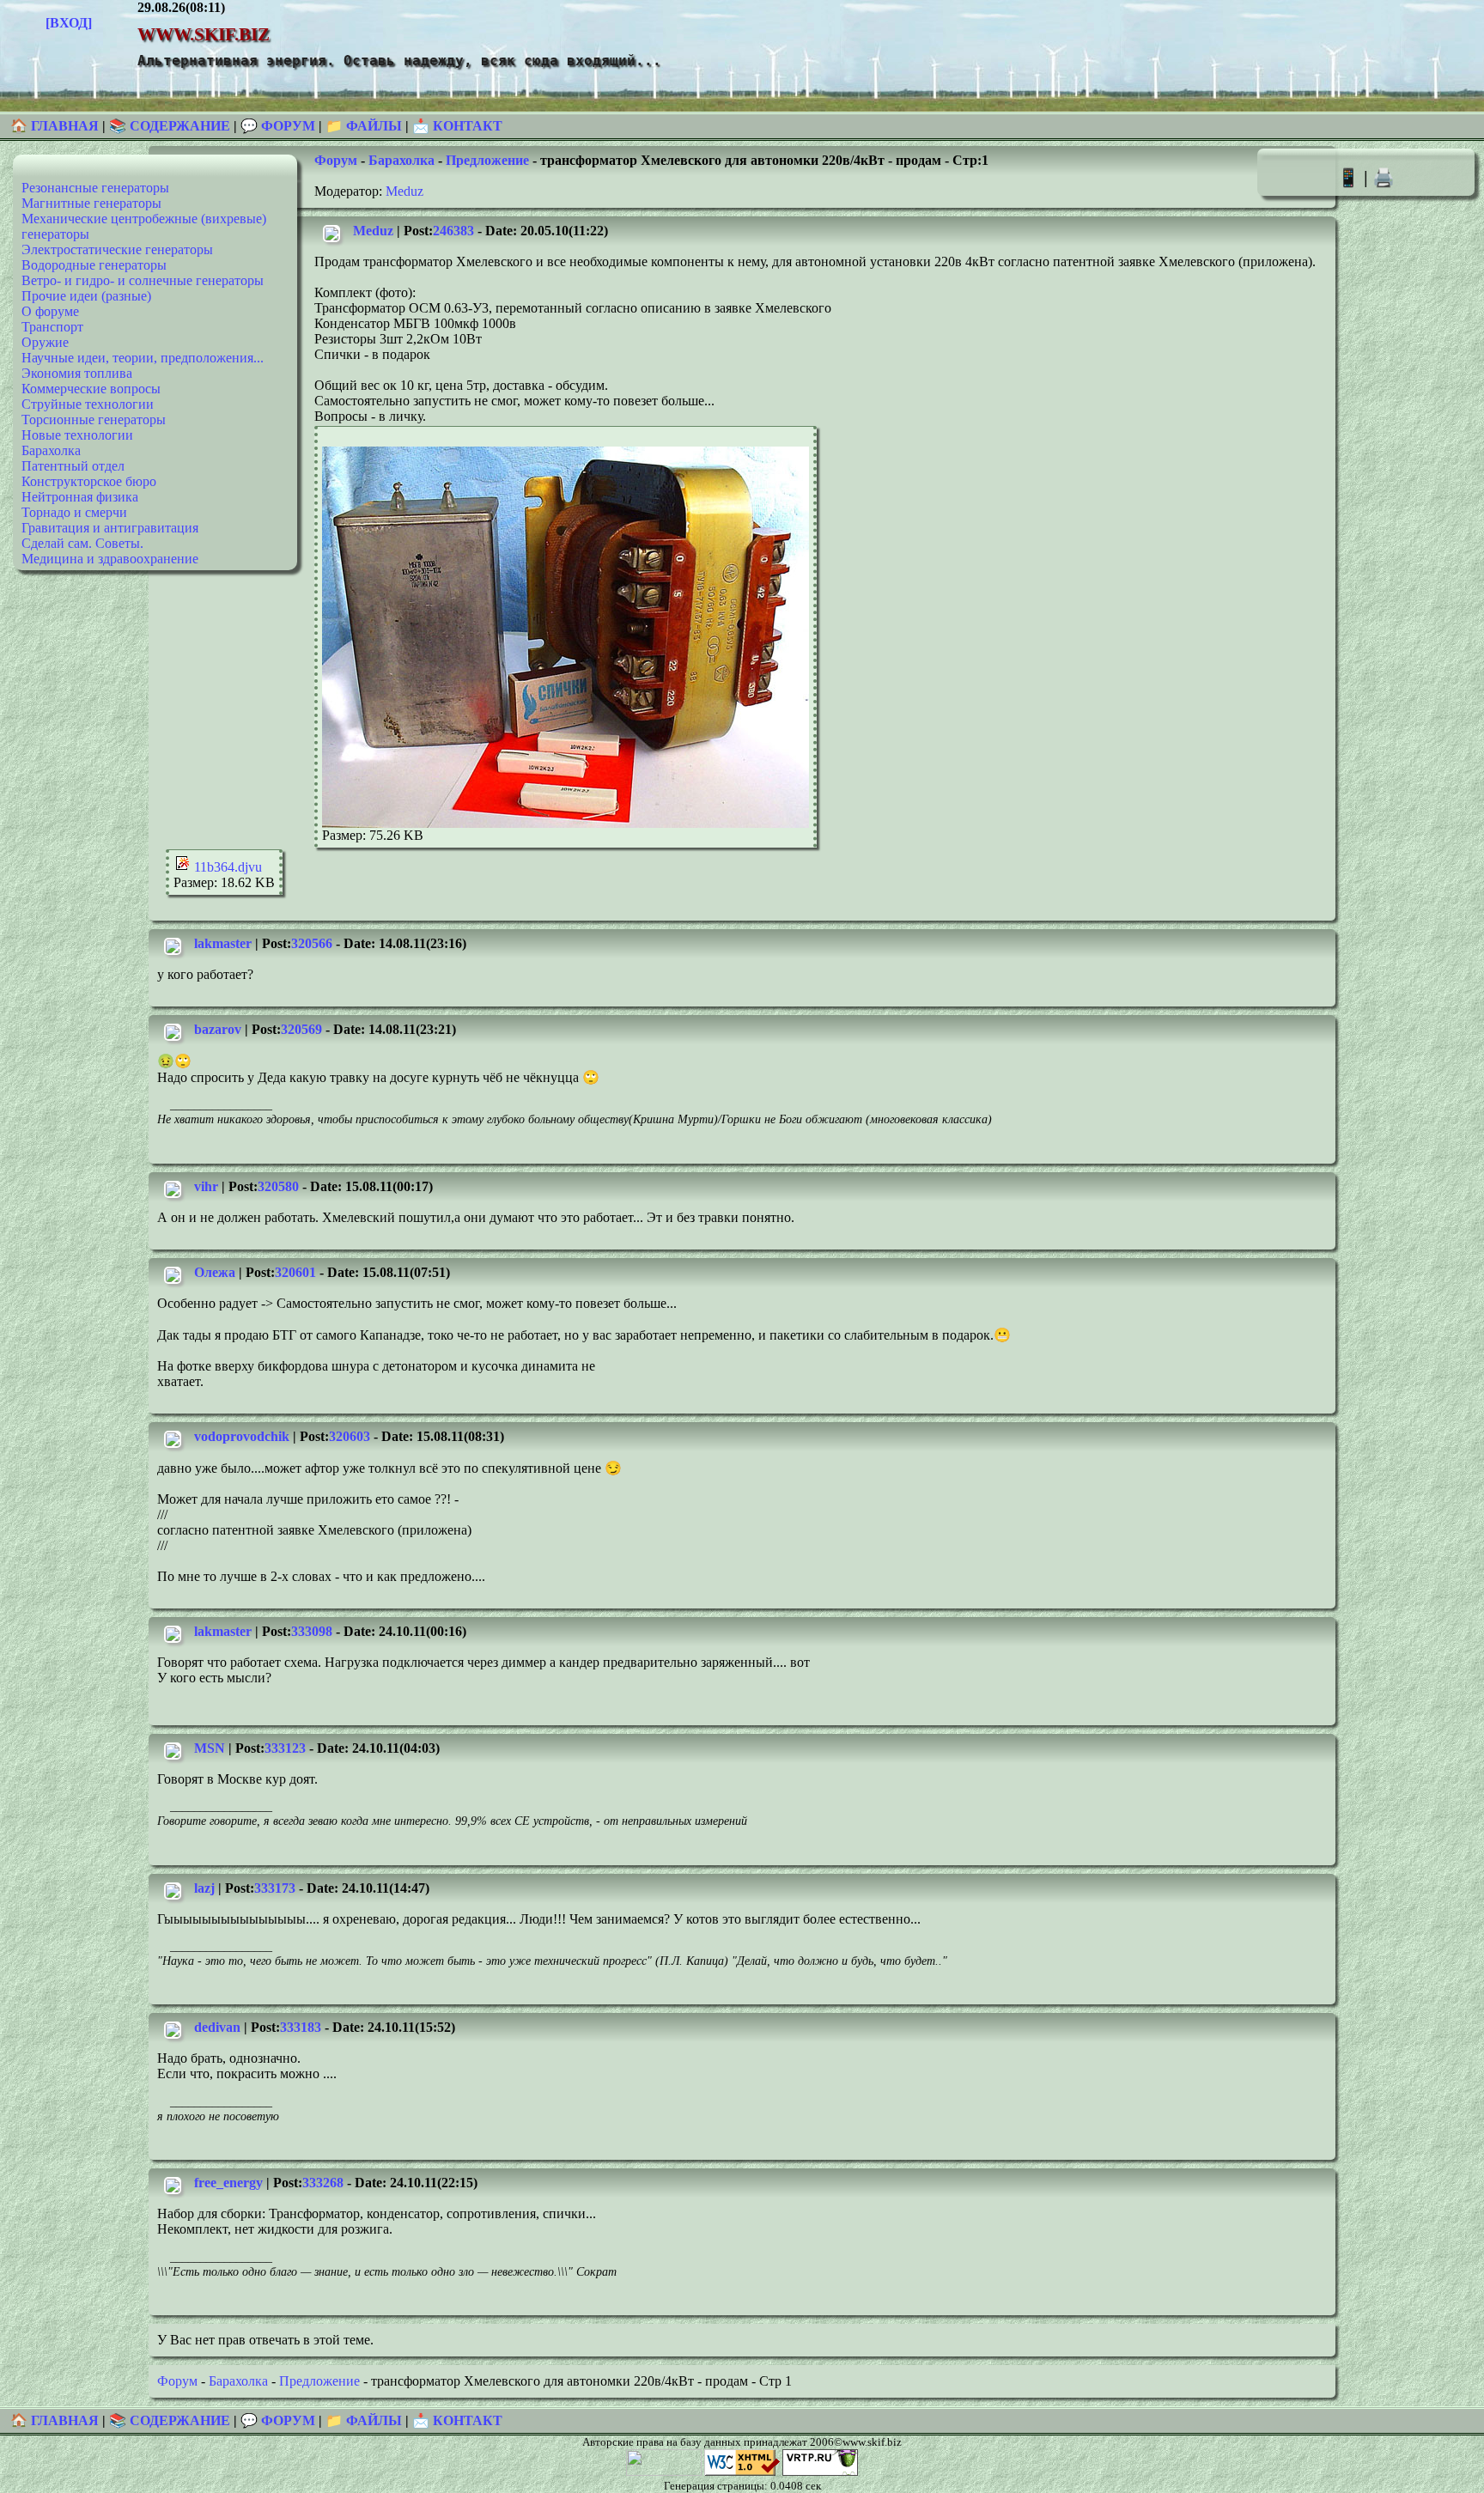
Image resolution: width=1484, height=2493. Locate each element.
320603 (350, 1436)
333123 (285, 1748)
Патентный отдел (73, 466)
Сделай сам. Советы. (82, 543)
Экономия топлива (77, 373)
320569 (301, 1029)
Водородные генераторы (94, 265)
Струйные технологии (88, 404)
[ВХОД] (69, 23)
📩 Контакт (457, 126)
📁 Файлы (364, 126)
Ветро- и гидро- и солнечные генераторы (143, 280)
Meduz (404, 191)
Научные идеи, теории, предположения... (143, 358)
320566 (312, 943)
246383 (453, 231)
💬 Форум (278, 126)
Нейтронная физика (80, 497)
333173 (275, 1888)
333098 (312, 1631)
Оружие (45, 342)
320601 (295, 1272)
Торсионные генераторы (94, 420)
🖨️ (1384, 177)
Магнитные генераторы (91, 203)
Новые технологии (77, 435)
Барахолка (51, 450)
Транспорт (52, 327)
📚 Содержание (170, 126)
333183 (301, 2027)
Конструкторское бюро (89, 481)
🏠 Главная (56, 126)
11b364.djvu (226, 867)
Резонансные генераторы (95, 188)
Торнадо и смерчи (74, 512)
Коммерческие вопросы (91, 389)
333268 (323, 2183)
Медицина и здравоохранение (110, 559)
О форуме (50, 311)
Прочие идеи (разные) (86, 296)
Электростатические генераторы (117, 249)
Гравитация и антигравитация (110, 528)
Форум (336, 160)
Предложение (487, 160)
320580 (278, 1186)
